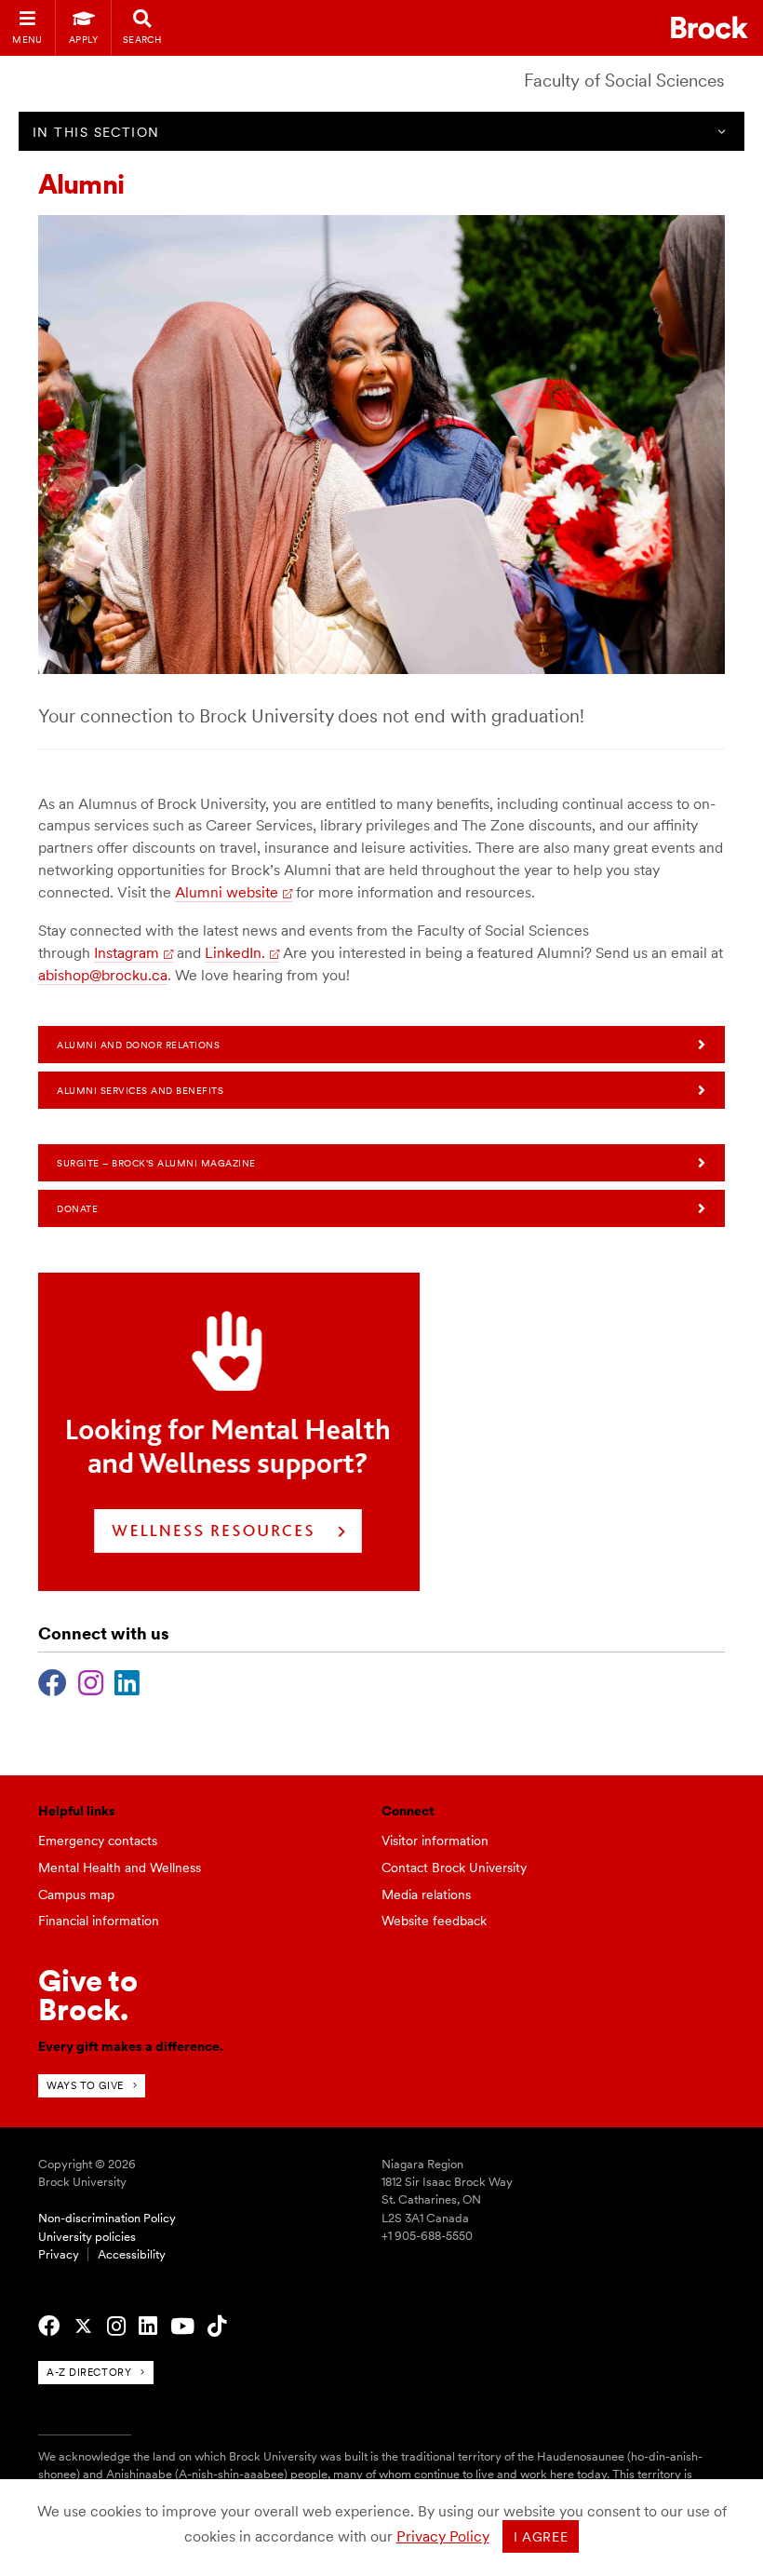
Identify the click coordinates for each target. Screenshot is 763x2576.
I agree (541, 2537)
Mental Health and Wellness (120, 1868)
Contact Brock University (454, 1868)
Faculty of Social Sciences (624, 81)
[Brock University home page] (709, 27)
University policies (87, 2237)
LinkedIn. (235, 953)
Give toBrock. (88, 1995)
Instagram (127, 953)
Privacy (59, 2254)
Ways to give (85, 2085)
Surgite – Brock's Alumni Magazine (156, 1163)
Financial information (99, 1921)
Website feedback (434, 1921)
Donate (77, 1208)
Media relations (426, 1895)
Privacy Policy (443, 2536)
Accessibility (132, 2254)
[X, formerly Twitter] (83, 2326)
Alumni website (227, 892)
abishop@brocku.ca (103, 975)
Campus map (76, 1895)
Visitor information (435, 1841)
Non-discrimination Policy (107, 2218)
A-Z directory (89, 2372)
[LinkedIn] (127, 1680)
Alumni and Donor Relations (138, 1045)
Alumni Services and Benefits (140, 1090)
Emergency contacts (98, 1841)
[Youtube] (182, 2326)
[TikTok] (217, 2326)
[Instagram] (91, 1680)
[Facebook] (53, 1680)
